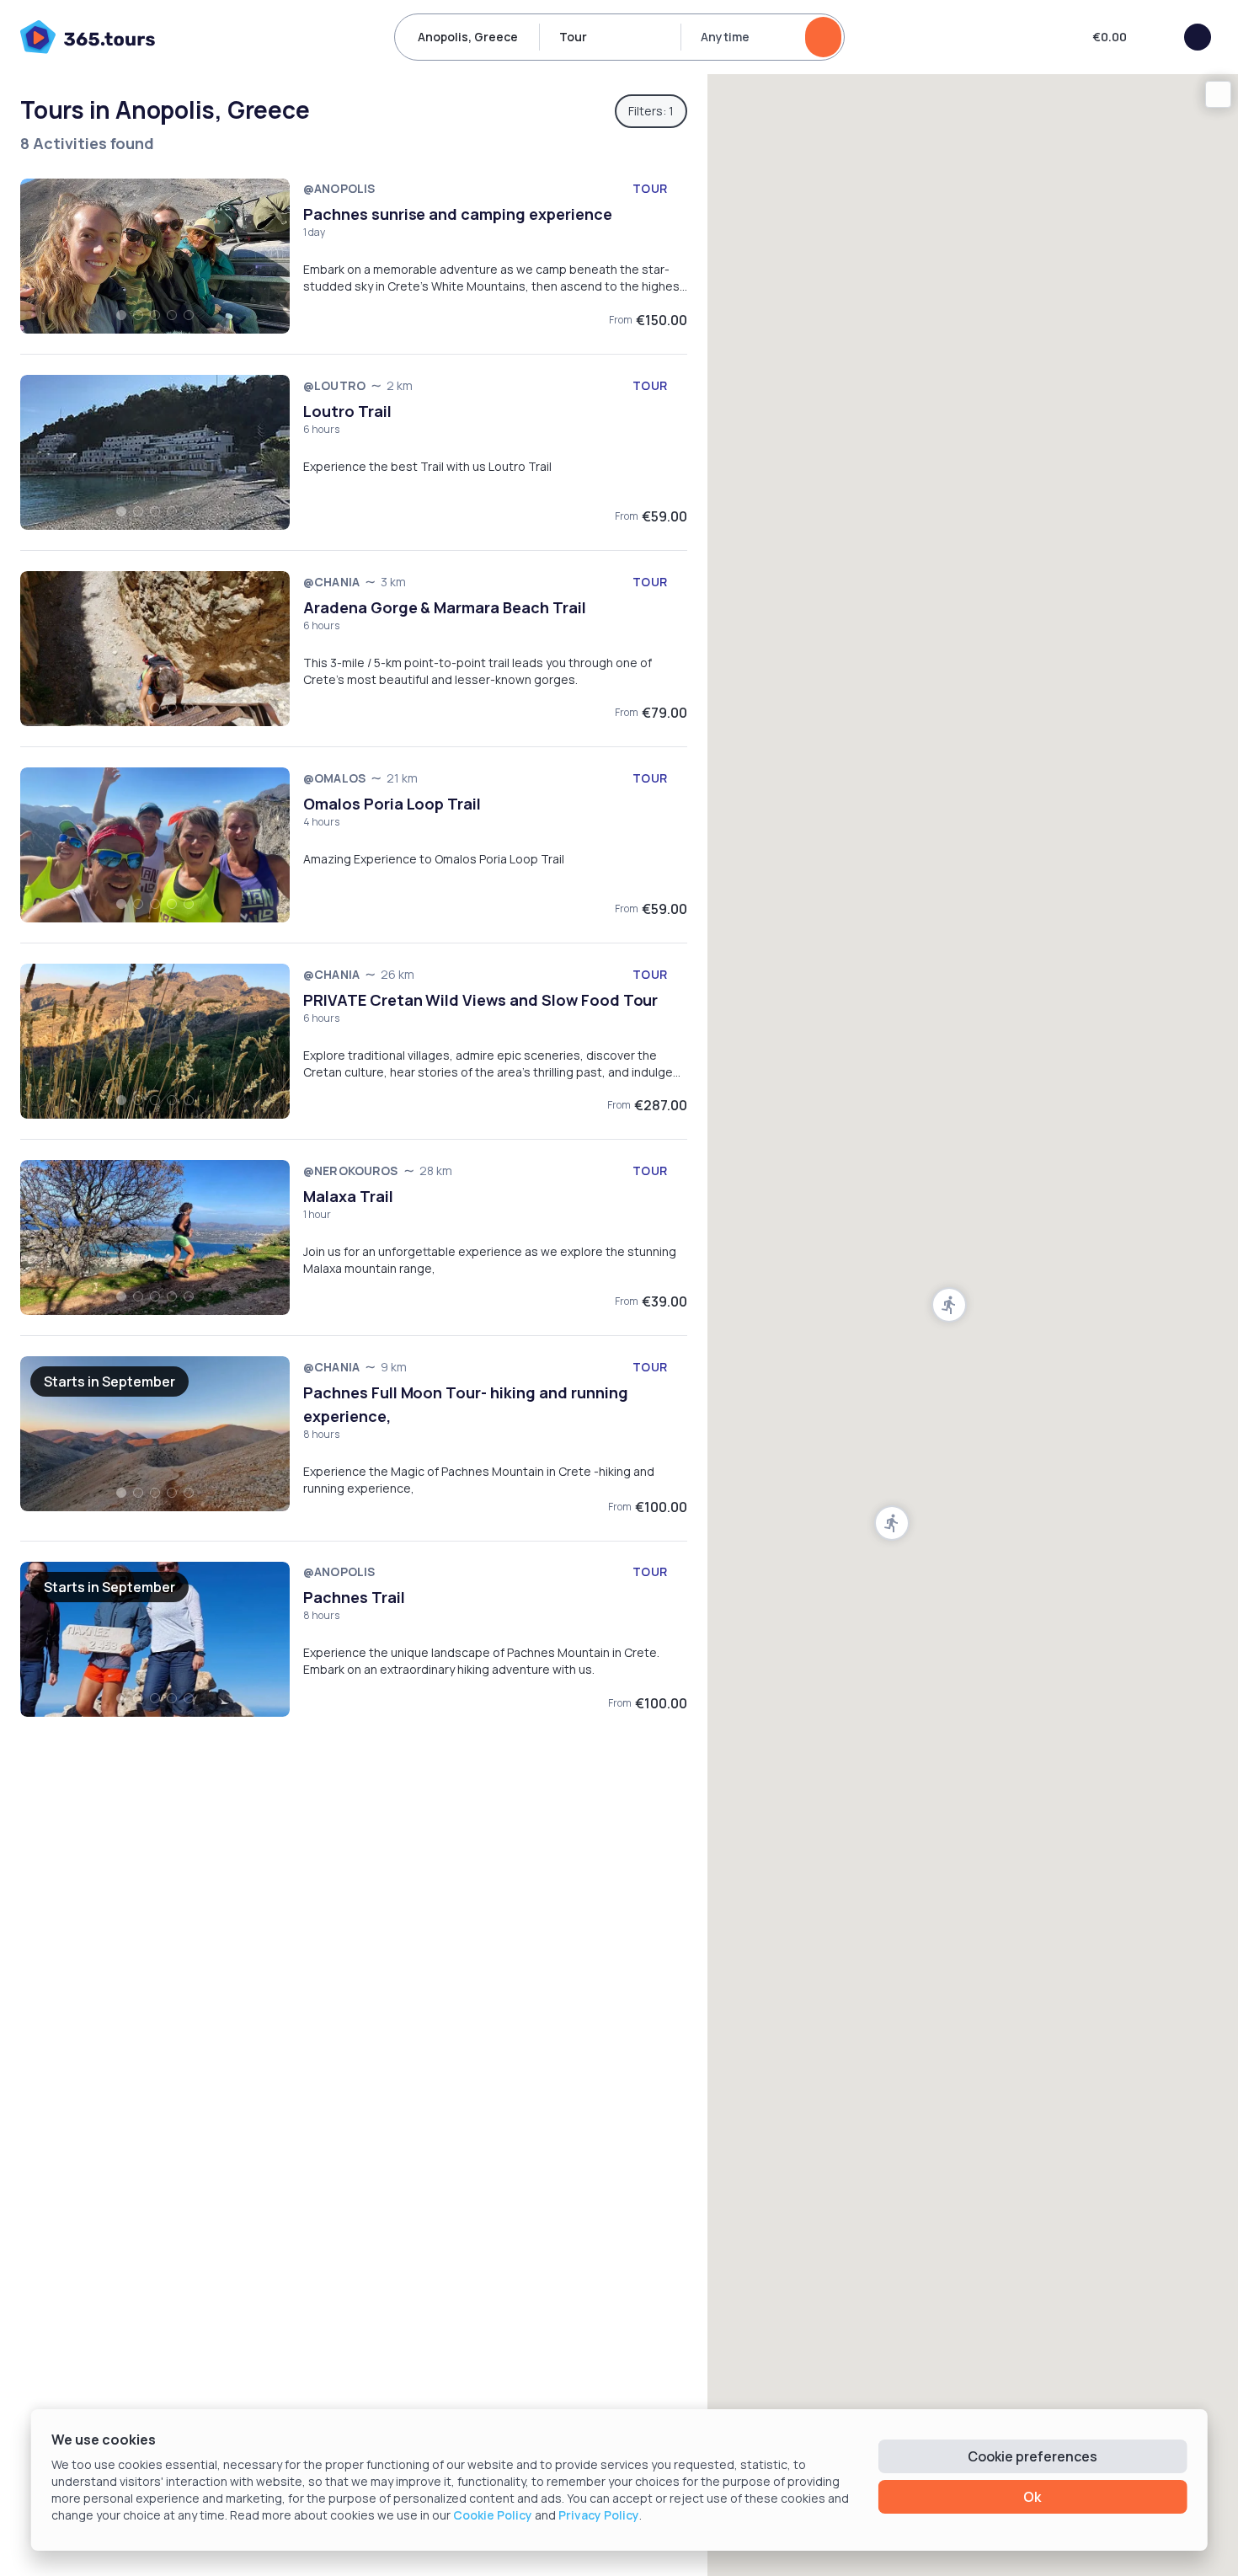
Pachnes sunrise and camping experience (458, 214)
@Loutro (334, 385)
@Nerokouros (351, 1170)
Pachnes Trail (354, 1597)
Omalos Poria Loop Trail (392, 804)
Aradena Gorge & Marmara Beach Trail (445, 607)
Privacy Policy (599, 2515)
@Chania (331, 582)
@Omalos (334, 778)
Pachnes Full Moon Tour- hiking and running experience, (466, 1404)
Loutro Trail (347, 411)
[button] (892, 1523)
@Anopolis (339, 188)
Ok (1032, 2497)
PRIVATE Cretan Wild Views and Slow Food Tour (480, 1000)
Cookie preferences (1033, 2456)
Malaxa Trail (348, 1196)
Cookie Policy (493, 2515)
